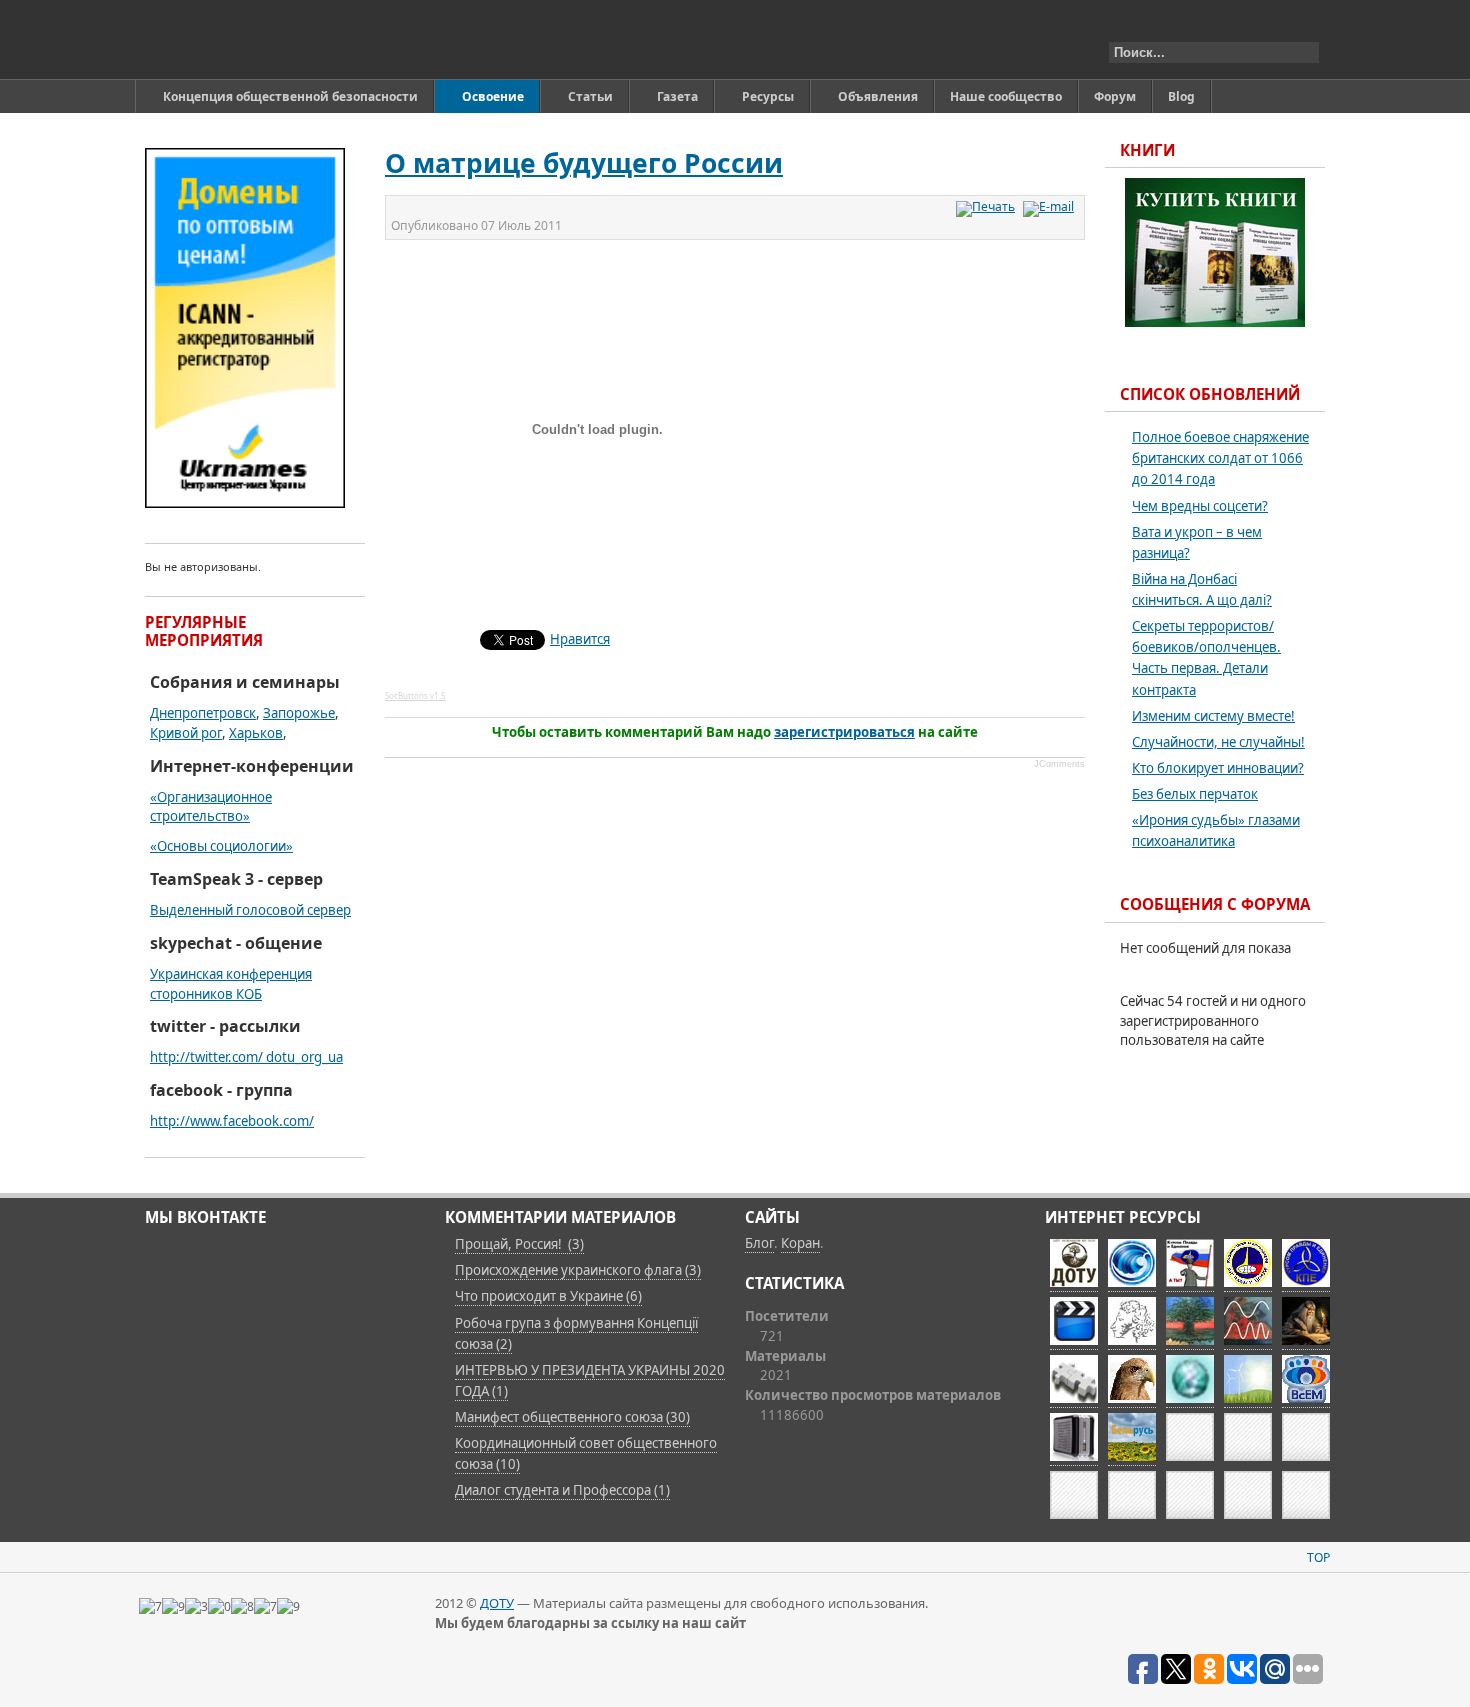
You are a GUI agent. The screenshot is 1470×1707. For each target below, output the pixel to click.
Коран (800, 1243)
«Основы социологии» (221, 846)
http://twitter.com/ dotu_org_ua (246, 1057)
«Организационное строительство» (211, 807)
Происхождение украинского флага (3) (578, 1270)
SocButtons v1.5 (415, 695)
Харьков (256, 733)
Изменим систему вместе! (1213, 716)
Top (1318, 1557)
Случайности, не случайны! (1218, 742)
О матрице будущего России (584, 163)
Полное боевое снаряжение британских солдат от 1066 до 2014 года (1220, 458)
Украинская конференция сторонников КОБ (231, 984)
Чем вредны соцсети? (1200, 506)
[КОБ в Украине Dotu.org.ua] (238, 39)
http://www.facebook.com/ (232, 1121)
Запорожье (299, 713)
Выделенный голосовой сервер (250, 910)
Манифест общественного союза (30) (572, 1417)
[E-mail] (1051, 206)
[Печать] (988, 206)
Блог (759, 1243)
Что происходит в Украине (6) (548, 1296)
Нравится (580, 639)
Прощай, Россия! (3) (519, 1244)
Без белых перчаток (1195, 794)
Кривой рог (186, 733)
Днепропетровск (203, 713)
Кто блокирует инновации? (1218, 768)
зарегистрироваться (844, 732)
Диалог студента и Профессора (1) (562, 1490)
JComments (1059, 764)
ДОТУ (497, 1603)
